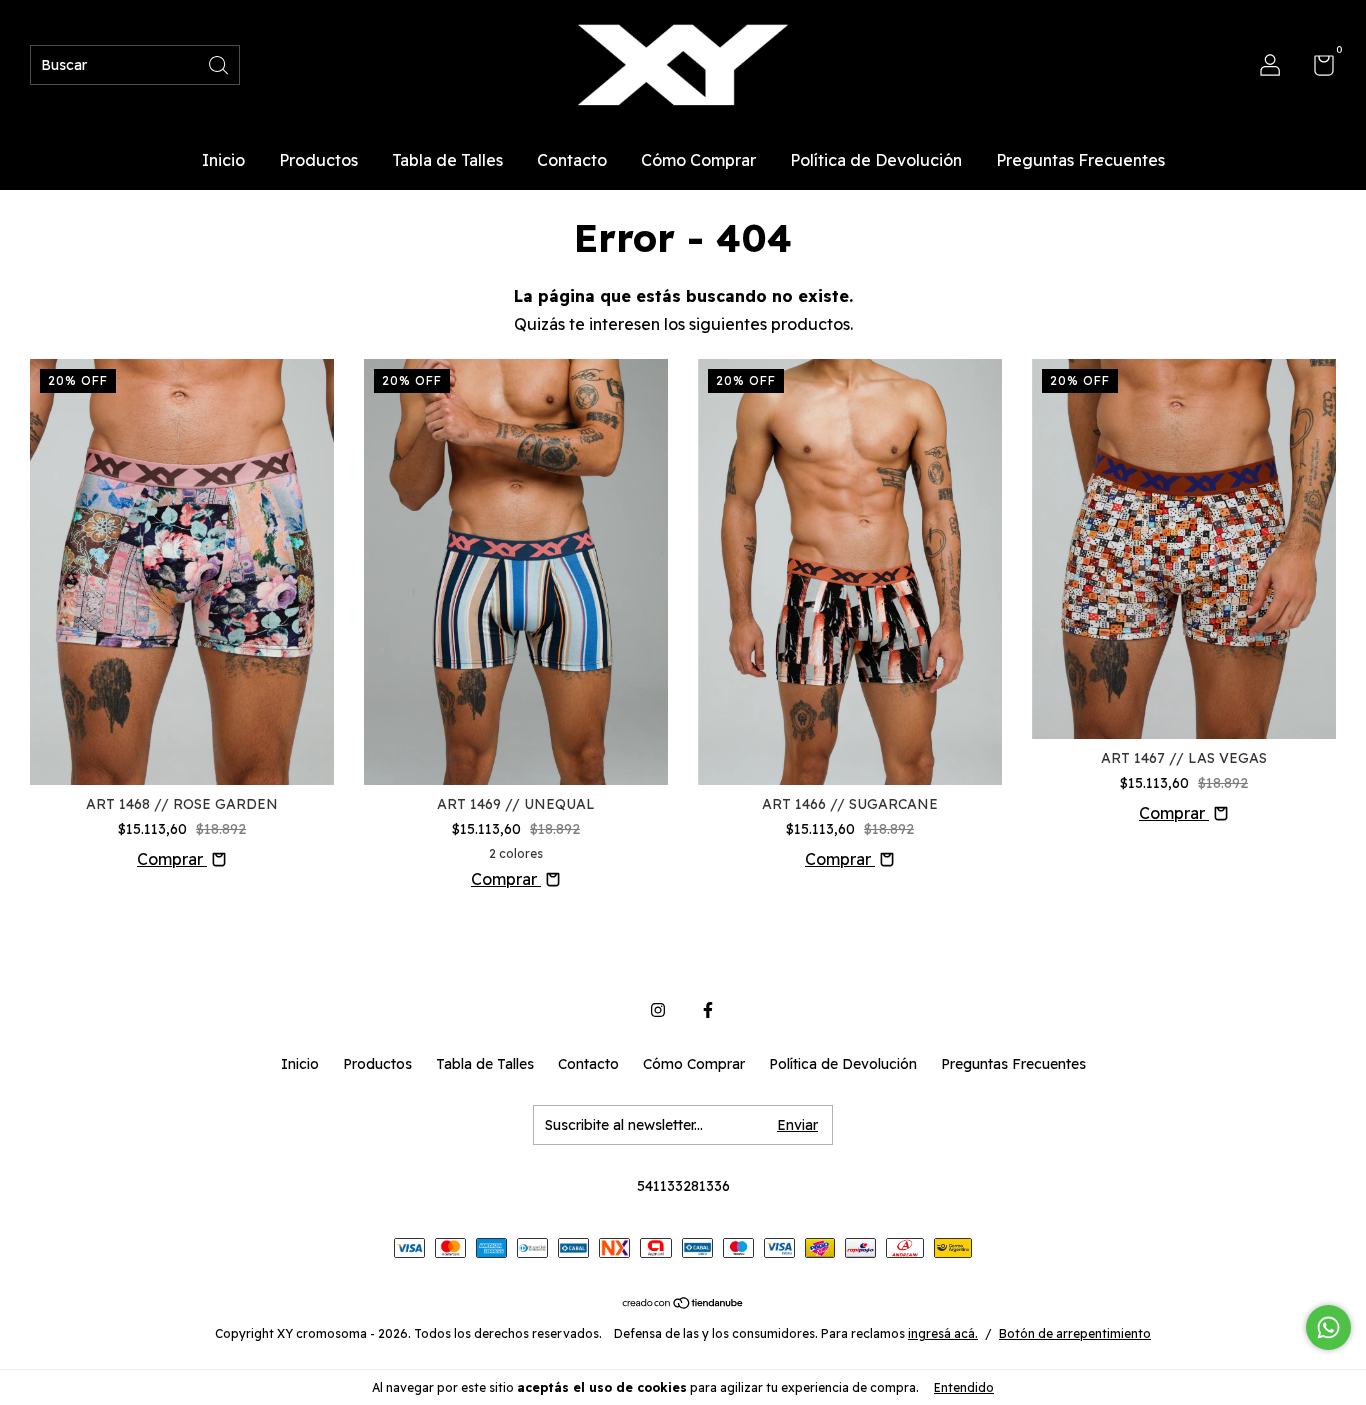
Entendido (964, 1387)
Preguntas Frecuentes (1080, 160)
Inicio (223, 160)
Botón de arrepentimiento (1075, 1333)
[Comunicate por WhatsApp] (1328, 1327)
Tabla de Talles (447, 160)
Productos (318, 160)
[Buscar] (220, 63)
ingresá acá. (943, 1333)
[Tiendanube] (683, 1304)
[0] (1316, 69)
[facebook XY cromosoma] (708, 1010)
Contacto (572, 160)
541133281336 (683, 1186)
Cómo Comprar (698, 160)
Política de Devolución (876, 160)
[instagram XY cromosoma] (658, 1010)
